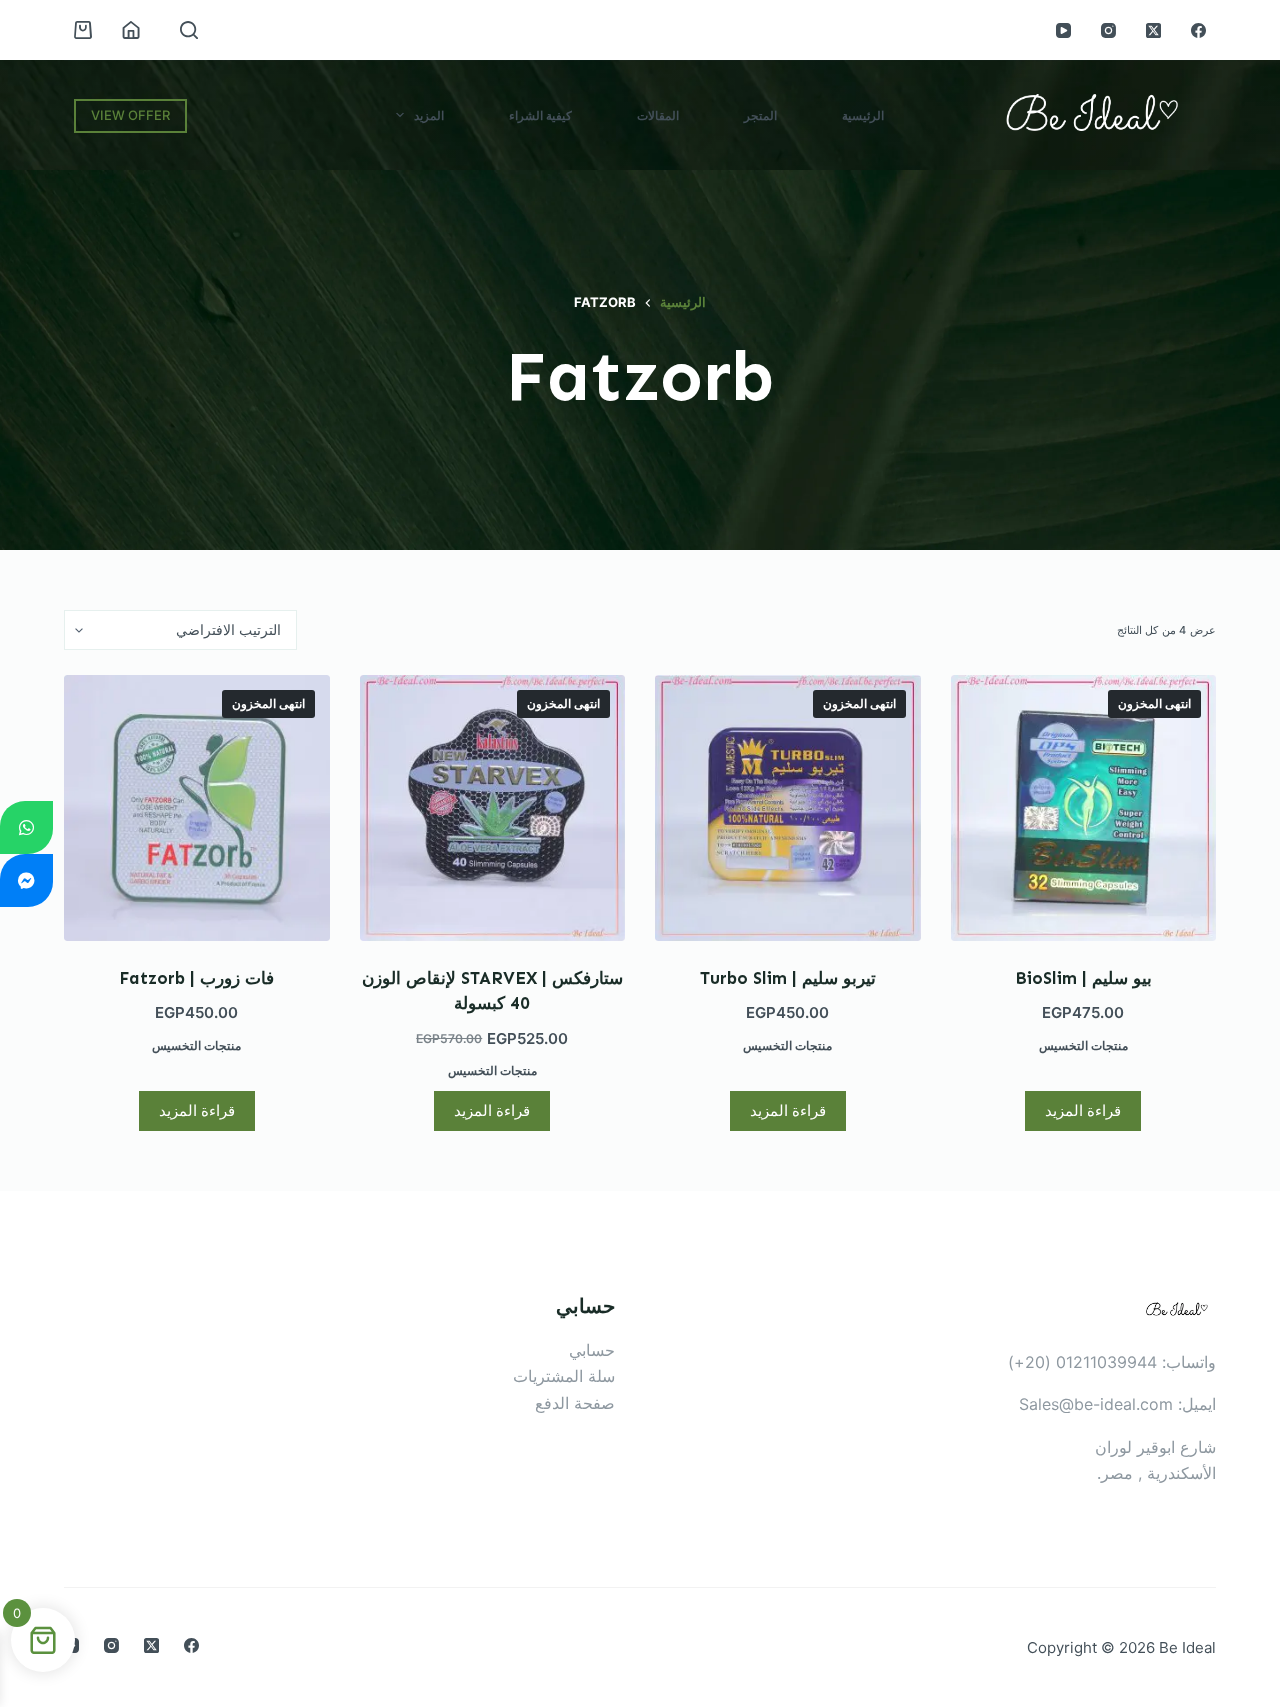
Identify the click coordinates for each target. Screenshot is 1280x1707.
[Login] (131, 30)
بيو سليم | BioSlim (1083, 978)
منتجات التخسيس (1083, 1045)
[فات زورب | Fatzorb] (197, 808)
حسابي (592, 1350)
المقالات (658, 115)
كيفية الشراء (540, 115)
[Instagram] (1108, 30)
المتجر (760, 115)
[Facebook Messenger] (26, 880)
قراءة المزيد (1083, 1110)
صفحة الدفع (575, 1403)
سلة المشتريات (564, 1376)
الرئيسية (863, 115)
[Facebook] (1198, 30)
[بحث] (189, 30)
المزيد (429, 115)
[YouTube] (1063, 30)
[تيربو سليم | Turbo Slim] (788, 808)
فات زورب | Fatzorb (196, 978)
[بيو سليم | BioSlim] (1084, 808)
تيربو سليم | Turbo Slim (788, 978)
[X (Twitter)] (1153, 30)
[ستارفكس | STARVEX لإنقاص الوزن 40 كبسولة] (493, 808)
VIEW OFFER (130, 115)
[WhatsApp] (26, 827)
